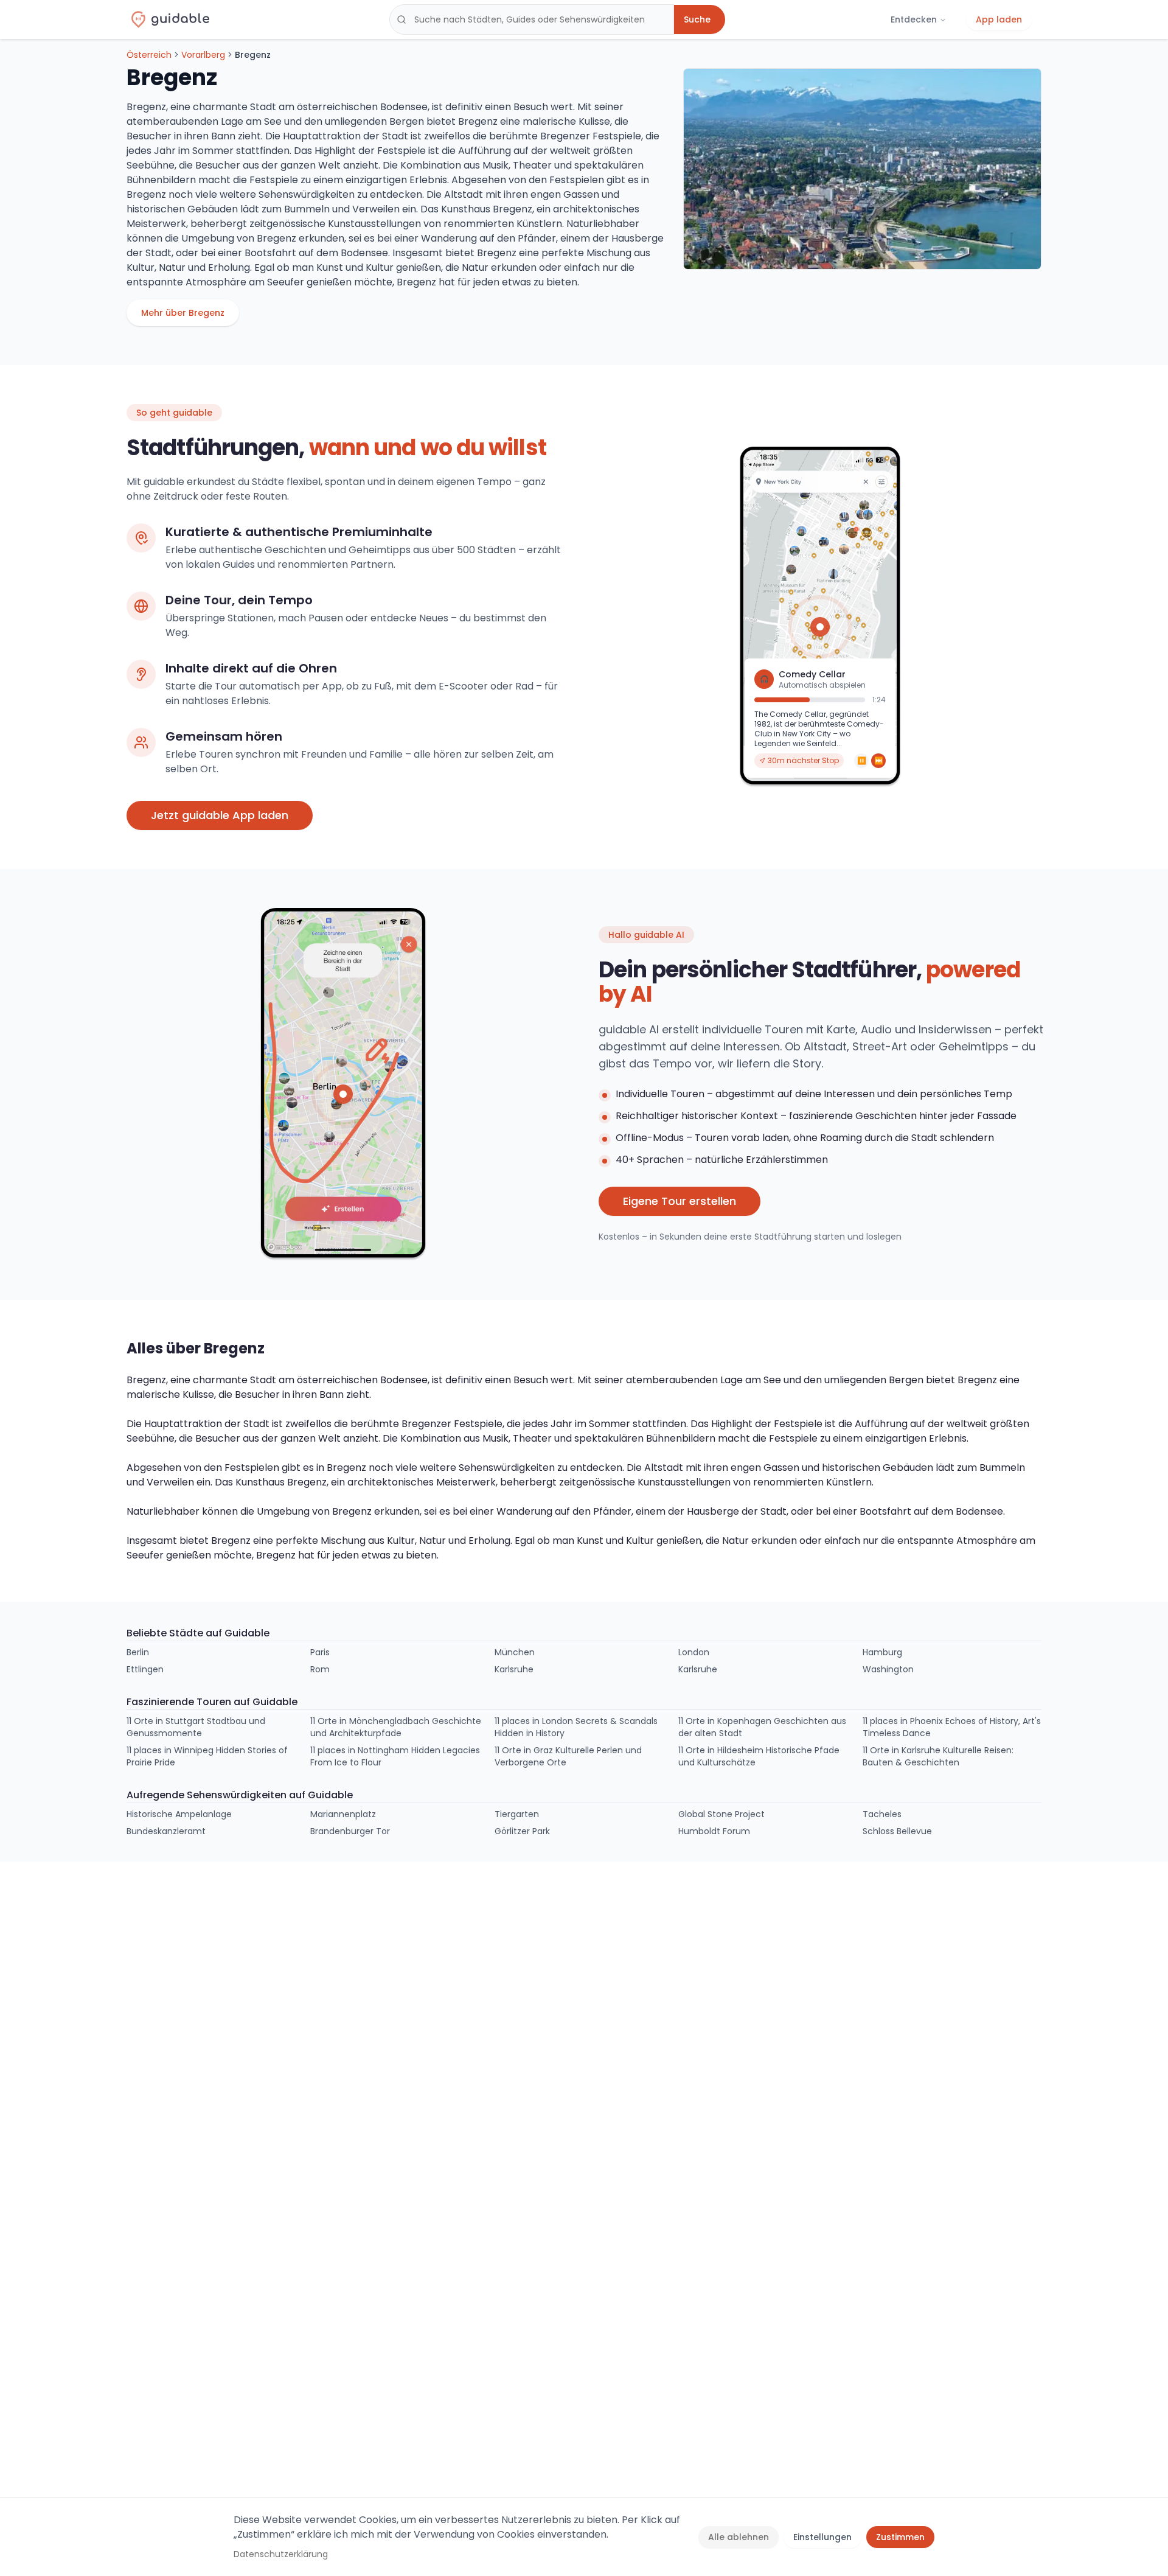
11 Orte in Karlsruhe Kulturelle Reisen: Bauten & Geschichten (938, 1756)
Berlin (138, 1652)
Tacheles (882, 1814)
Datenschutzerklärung (281, 2554)
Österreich (149, 55)
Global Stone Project (721, 1814)
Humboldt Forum (714, 1831)
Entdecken (914, 19)
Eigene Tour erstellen (680, 1201)
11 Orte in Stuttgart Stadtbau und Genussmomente (196, 1727)
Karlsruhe (514, 1669)
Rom (320, 1669)
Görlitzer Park (522, 1831)
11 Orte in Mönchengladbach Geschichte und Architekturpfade (396, 1727)
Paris (320, 1652)
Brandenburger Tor (350, 1831)
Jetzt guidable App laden (220, 815)
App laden (999, 19)
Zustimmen (900, 2537)
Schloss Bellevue (897, 1831)
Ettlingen (145, 1669)
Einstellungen (822, 2537)
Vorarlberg (203, 55)
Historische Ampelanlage (179, 1814)
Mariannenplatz (343, 1814)
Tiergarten (517, 1814)
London (694, 1652)
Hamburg (882, 1652)
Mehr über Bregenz (183, 313)
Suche (697, 19)
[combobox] (532, 19)
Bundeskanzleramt (166, 1831)
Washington (888, 1669)
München (515, 1652)
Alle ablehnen (739, 2537)
